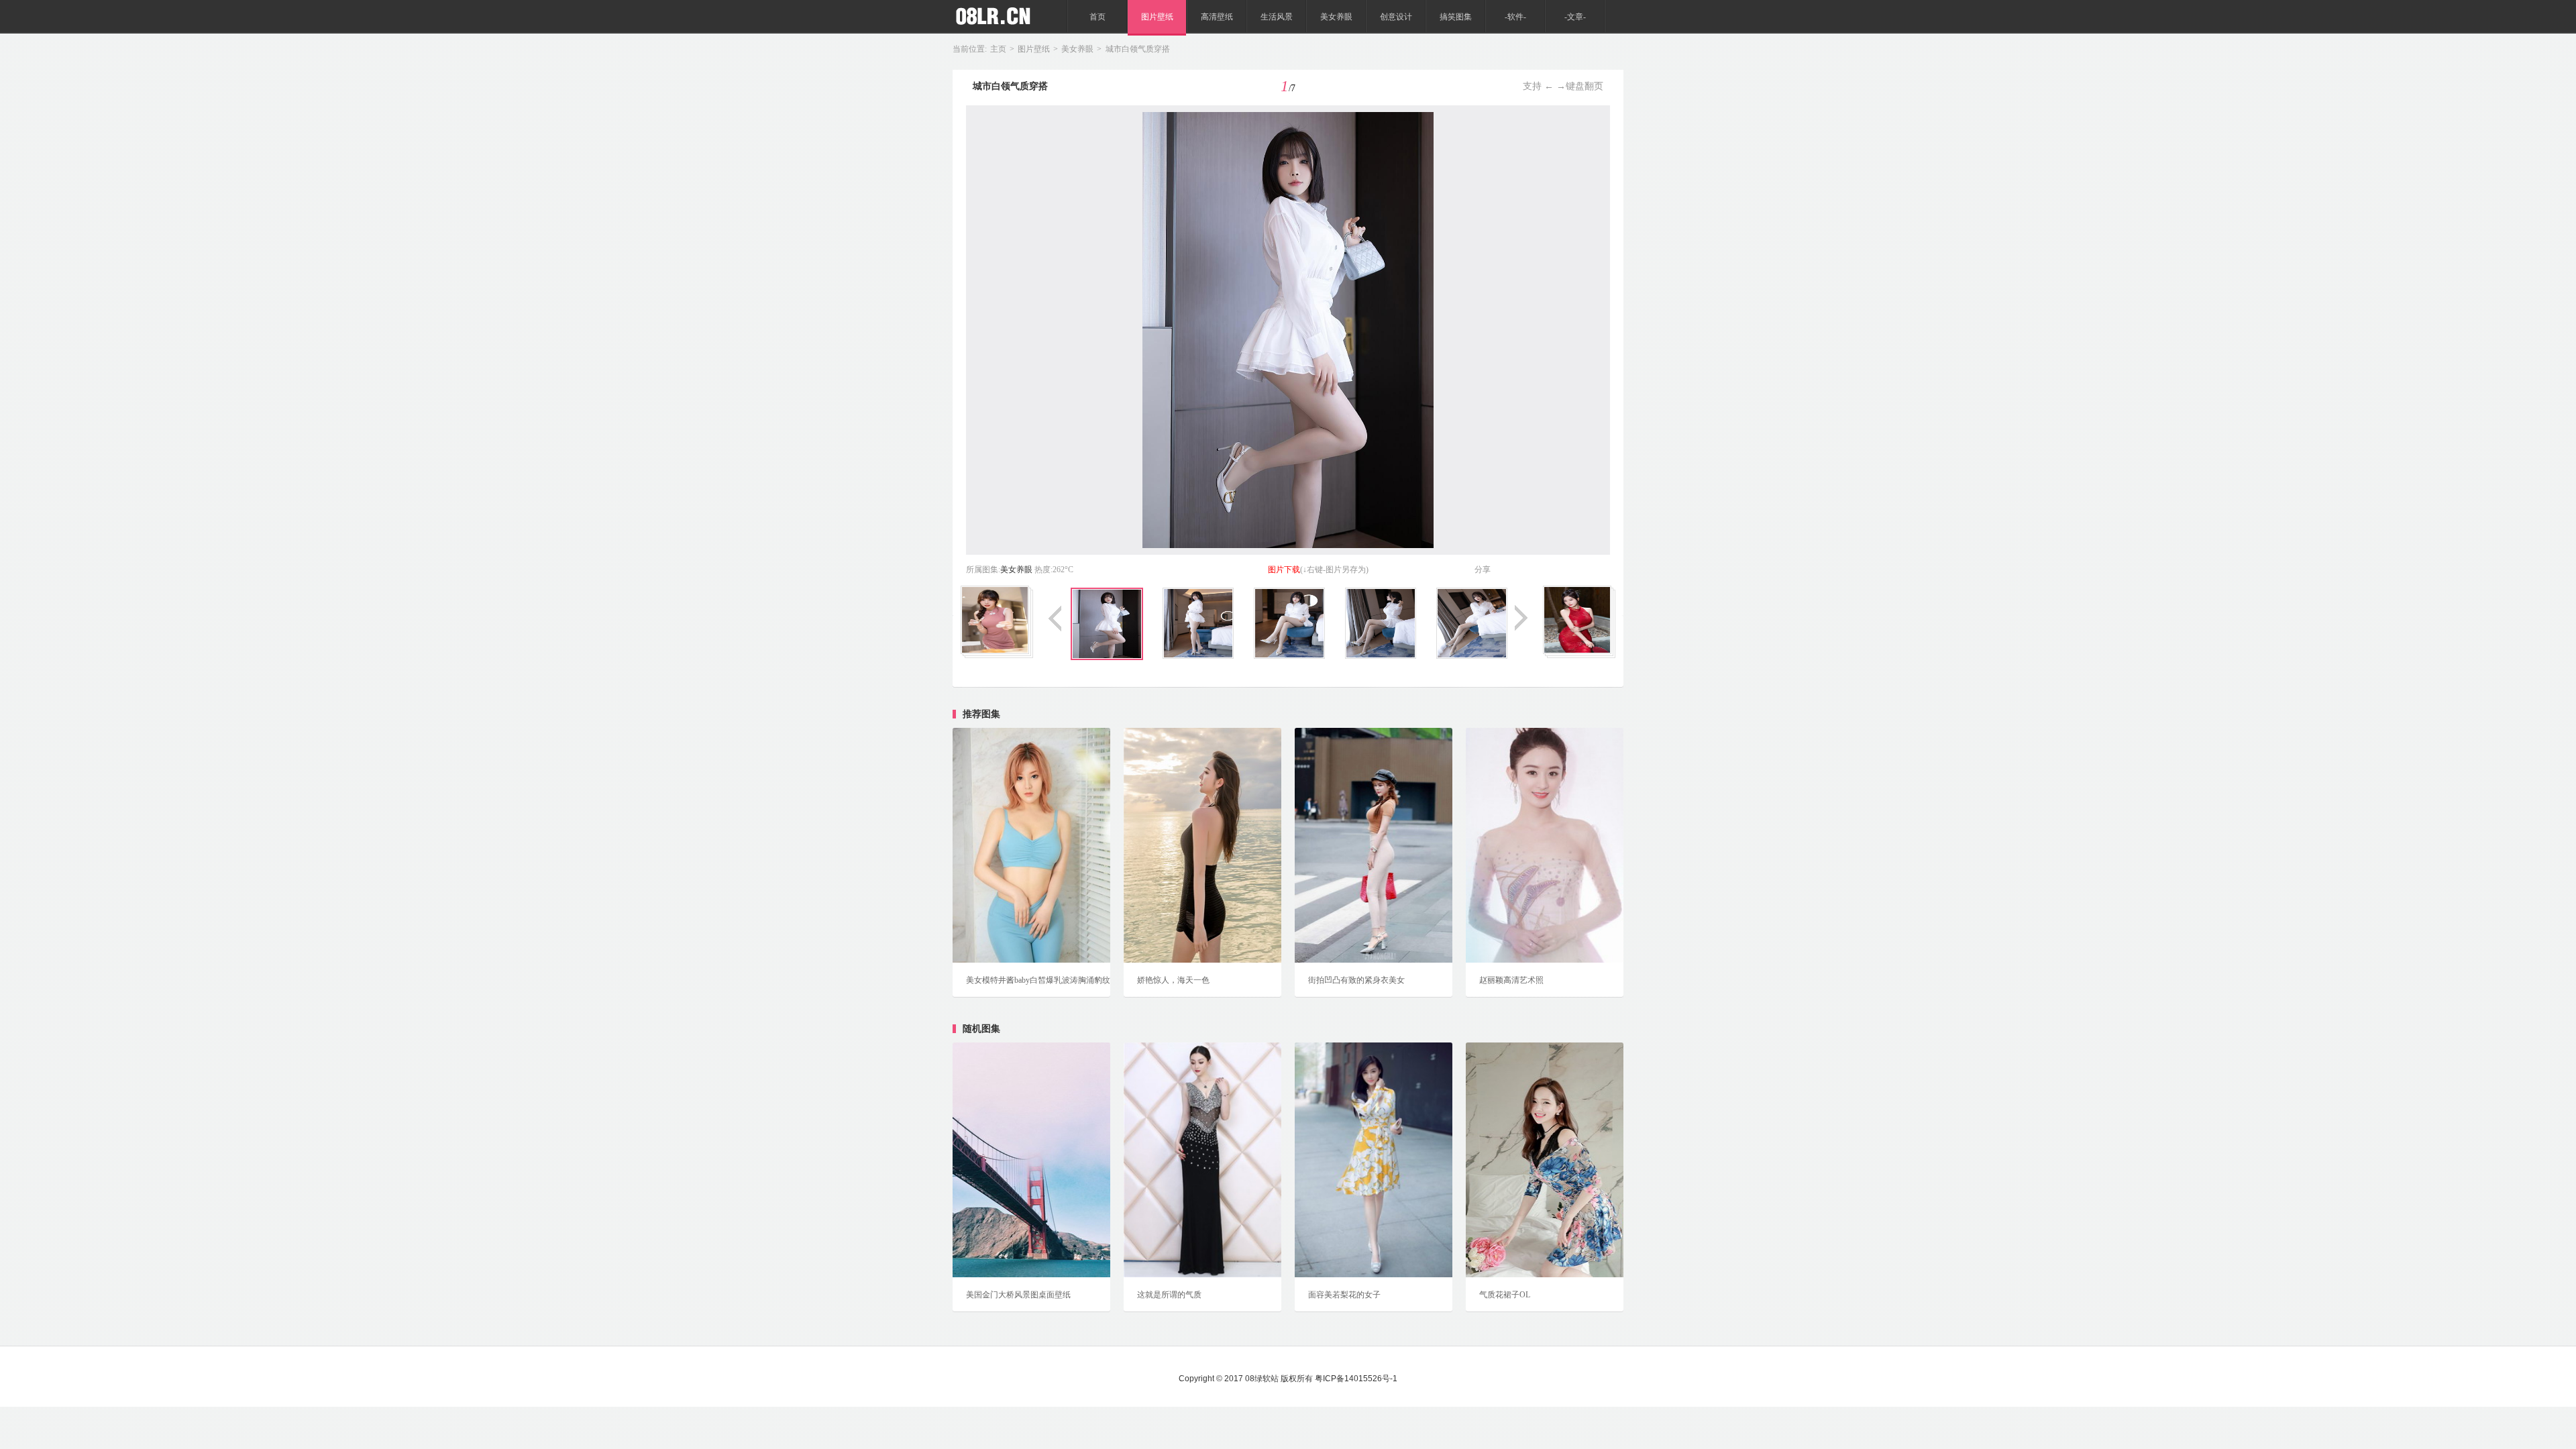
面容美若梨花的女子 (1344, 1295)
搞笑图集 (1456, 17)
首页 (1097, 17)
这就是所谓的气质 (1169, 1295)
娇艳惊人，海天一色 (1173, 980)
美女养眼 (1336, 17)
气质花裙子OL (1505, 1295)
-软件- (1515, 17)
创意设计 (1396, 17)
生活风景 (1277, 17)
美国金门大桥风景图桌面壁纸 (1018, 1295)
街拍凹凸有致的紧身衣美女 (1356, 980)
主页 (998, 49)
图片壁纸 (1157, 17)
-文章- (1575, 17)
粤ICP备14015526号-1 (1356, 1379)
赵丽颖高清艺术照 (1511, 980)
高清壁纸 (1217, 17)
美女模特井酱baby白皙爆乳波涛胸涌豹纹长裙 (1031, 987)
